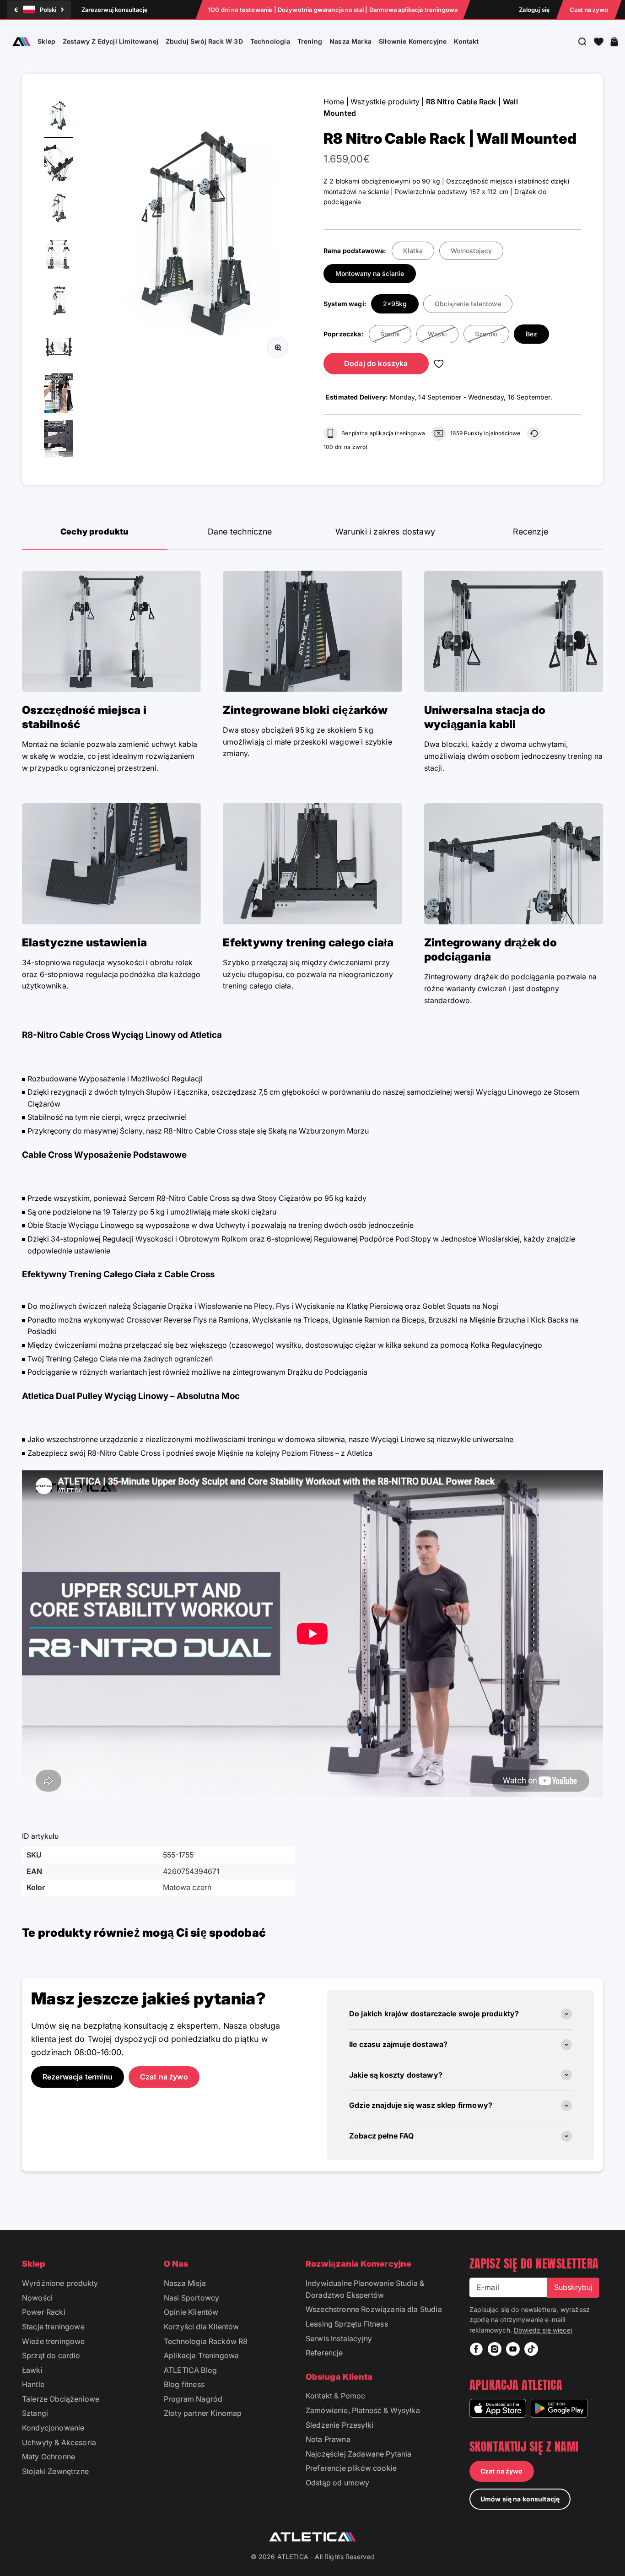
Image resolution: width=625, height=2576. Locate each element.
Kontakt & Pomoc (335, 2396)
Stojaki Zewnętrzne (55, 2471)
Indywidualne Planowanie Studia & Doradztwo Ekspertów (365, 2289)
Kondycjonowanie (53, 2428)
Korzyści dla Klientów (201, 2327)
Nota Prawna (328, 2439)
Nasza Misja (185, 2283)
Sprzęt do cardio (51, 2355)
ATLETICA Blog (190, 2370)
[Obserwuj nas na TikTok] (531, 2349)
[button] (599, 42)
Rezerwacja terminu (78, 2077)
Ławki (32, 2370)
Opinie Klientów (191, 2312)
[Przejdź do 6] (59, 348)
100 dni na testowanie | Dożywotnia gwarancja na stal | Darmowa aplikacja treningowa (333, 10)
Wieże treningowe (54, 2341)
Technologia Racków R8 (206, 2341)
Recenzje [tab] (531, 532)
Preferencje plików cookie (351, 2468)
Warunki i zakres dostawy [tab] (385, 532)
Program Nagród (193, 2399)
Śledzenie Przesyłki (339, 2425)
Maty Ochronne (48, 2457)
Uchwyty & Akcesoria (59, 2442)
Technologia (270, 41)
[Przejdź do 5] (59, 302)
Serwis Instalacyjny (339, 2338)
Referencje (324, 2353)
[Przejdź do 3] (59, 209)
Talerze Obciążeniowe (61, 2399)
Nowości (37, 2298)
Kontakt (466, 41)
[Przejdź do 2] (59, 163)
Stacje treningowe (53, 2327)
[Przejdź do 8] (59, 441)
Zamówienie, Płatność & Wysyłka (363, 2410)
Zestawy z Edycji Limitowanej (110, 41)
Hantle (33, 2384)
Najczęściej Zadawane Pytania (358, 2454)
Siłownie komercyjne (413, 41)
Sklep (46, 41)
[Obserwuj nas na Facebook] (476, 2349)
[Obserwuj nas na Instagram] (495, 2349)
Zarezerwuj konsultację (114, 10)
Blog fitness (184, 2384)
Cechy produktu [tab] (95, 532)
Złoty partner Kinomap (203, 2413)
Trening (310, 41)
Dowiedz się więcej (543, 2330)
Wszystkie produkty (385, 102)
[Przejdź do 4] (59, 256)
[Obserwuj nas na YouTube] (513, 2349)
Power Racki (44, 2312)
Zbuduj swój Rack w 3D (204, 41)
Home (334, 102)
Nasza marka (350, 41)
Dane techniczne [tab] (240, 532)
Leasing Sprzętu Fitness (347, 2324)
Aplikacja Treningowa (201, 2355)
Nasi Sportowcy (191, 2298)
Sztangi (35, 2413)
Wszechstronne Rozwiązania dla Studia (374, 2309)
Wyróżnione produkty (60, 2283)
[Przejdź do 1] (59, 117)
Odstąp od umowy (337, 2483)
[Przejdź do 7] (59, 394)
